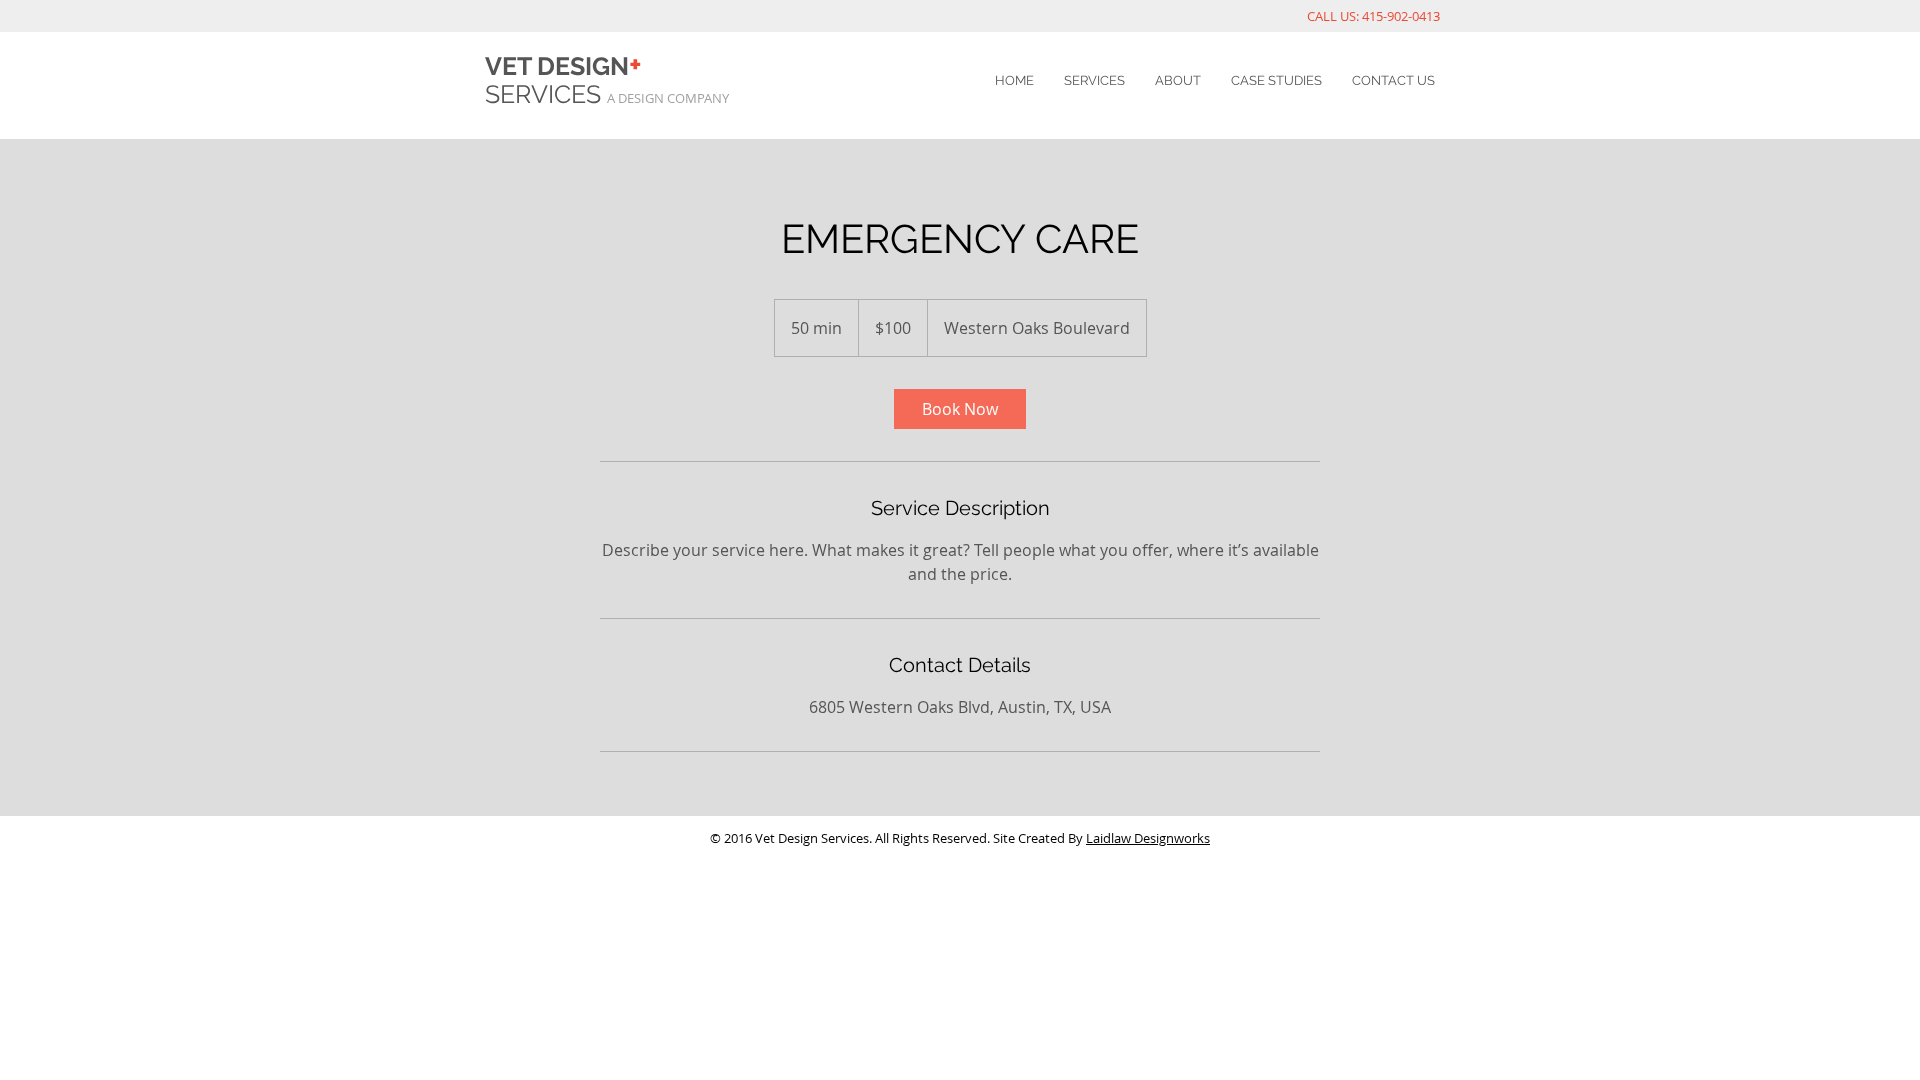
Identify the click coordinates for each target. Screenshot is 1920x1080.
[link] (960, 409)
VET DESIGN (563, 66)
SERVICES (546, 94)
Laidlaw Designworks (1148, 838)
